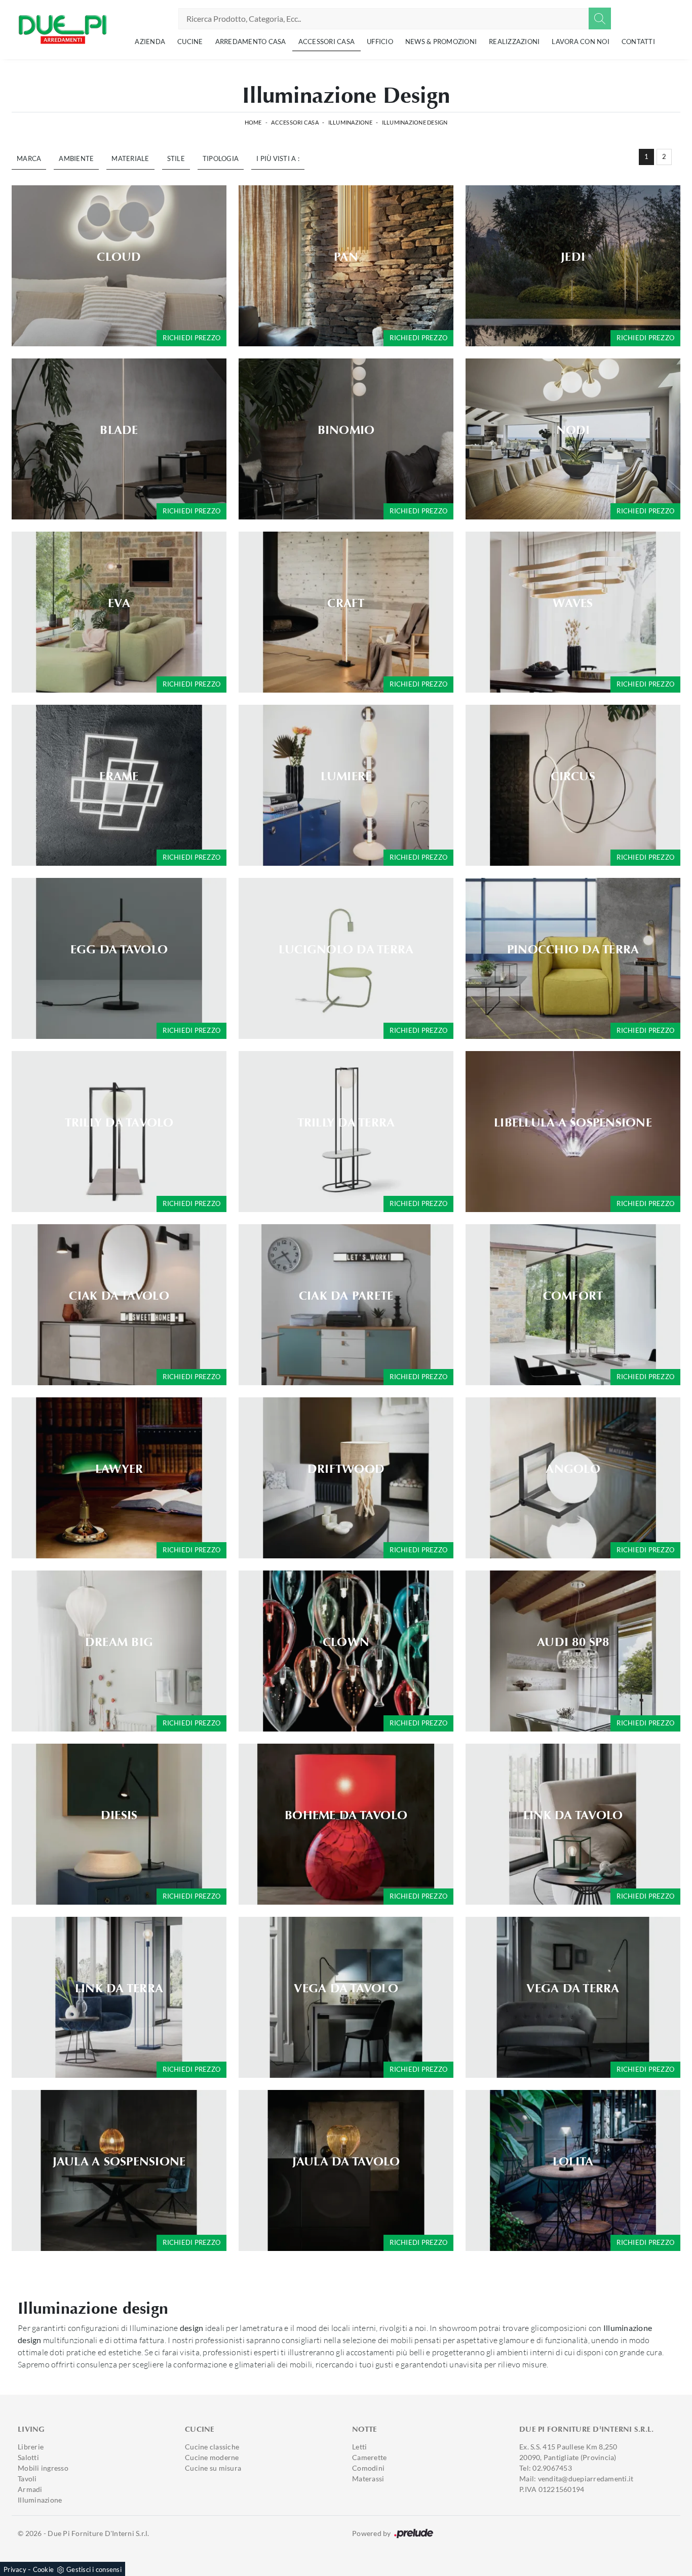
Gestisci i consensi (94, 2569)
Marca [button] (29, 158)
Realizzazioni (514, 42)
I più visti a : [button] (278, 158)
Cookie (44, 2569)
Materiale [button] (130, 158)
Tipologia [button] (221, 158)
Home (253, 122)
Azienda (150, 42)
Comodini (368, 2468)
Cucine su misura (213, 2468)
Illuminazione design (415, 122)
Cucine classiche (212, 2447)
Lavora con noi (581, 42)
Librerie (31, 2447)
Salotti (28, 2457)
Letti (359, 2447)
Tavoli (27, 2479)
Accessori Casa (327, 42)
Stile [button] (176, 158)
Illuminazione (350, 122)
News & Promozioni (441, 42)
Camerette (369, 2457)
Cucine (190, 42)
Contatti (638, 42)
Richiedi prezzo (191, 338)
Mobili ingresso (43, 2468)
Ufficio (380, 42)
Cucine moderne (212, 2457)
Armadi (30, 2489)
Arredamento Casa (251, 42)
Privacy (15, 2569)
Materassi (368, 2479)
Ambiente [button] (76, 158)
